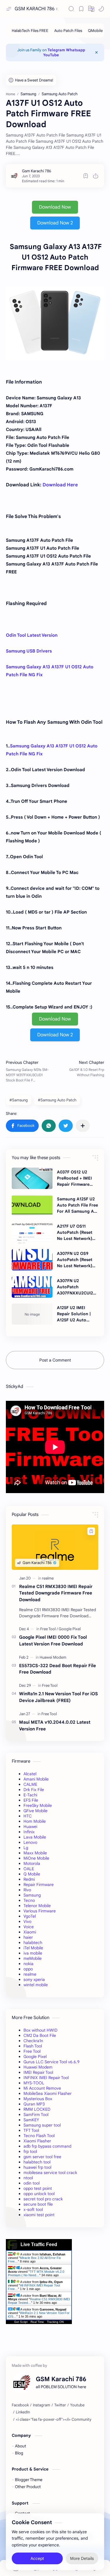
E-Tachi (30, 1795)
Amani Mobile (36, 1779)
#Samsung (19, 1100)
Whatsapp (76, 50)
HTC (28, 1816)
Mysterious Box (38, 2099)
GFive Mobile (35, 1811)
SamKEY (31, 2120)
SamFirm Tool (36, 2115)
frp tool (30, 2151)
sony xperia (34, 1979)
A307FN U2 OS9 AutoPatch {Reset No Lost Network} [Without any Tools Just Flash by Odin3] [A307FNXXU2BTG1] (77, 1260)
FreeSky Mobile (38, 1805)
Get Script (21, 2322)
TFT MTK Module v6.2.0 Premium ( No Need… (36, 2273)
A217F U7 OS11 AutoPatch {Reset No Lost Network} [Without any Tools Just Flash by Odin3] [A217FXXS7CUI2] (76, 1233)
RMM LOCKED (37, 2109)
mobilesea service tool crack (50, 2173)
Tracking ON (55, 2322)
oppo (28, 1969)
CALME (30, 1784)
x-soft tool (33, 2209)
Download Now (55, 207)
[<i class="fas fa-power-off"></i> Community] (54, 2420)
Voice (29, 1927)
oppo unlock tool (39, 2194)
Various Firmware (40, 1911)
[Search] (71, 9)
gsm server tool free (42, 2157)
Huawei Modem (38, 2067)
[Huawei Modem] (53, 1657)
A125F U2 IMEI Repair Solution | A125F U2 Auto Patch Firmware (74, 1314)
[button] (91, 9)
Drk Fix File (34, 1790)
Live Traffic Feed (39, 2244)
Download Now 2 (55, 223)
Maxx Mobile (35, 1853)
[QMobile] (95, 31)
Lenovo (30, 1842)
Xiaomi (30, 1932)
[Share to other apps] (83, 1126)
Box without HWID (40, 2030)
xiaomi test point (39, 2215)
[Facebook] (20, 2405)
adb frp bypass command (47, 2146)
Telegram (56, 50)
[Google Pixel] (70, 1629)
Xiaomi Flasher (37, 2141)
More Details (82, 2558)
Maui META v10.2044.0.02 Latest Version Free (55, 1725)
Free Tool (32, 2051)
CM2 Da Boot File (40, 2035)
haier (28, 1937)
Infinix (29, 1832)
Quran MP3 (34, 2104)
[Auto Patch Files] (68, 31)
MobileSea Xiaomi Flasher (48, 2093)
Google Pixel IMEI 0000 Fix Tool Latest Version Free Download (53, 1640)
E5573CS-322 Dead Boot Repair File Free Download (57, 1669)
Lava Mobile (35, 1837)
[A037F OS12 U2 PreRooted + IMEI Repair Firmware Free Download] (32, 1178)
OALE (29, 1869)
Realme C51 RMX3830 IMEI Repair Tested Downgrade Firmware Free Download (56, 1593)
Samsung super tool (42, 2125)
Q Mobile (32, 1874)
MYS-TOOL (34, 2083)
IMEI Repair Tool (38, 2072)
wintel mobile (36, 1985)
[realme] (48, 1578)
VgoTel (30, 1916)
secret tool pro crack (43, 2199)
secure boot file (38, 2204)
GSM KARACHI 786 (35, 9)
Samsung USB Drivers (29, 651)
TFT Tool (31, 2130)
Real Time (37, 2322)
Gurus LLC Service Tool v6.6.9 (51, 2062)
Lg (26, 1848)
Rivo (27, 1890)
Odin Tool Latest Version (32, 635)
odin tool (32, 2183)
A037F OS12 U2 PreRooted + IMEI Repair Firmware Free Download (74, 1178)
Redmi (29, 1879)
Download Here (60, 485)
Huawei (30, 1827)
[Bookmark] (81, 9)
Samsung (32, 1895)
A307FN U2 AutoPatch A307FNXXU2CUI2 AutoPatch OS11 (75, 1287)
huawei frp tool (37, 2167)
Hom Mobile (35, 1821)
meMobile (33, 1958)
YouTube (51, 55)
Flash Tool (33, 2046)
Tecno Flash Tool (39, 2136)
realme (30, 1974)
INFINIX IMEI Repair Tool (46, 2078)
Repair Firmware (39, 1885)
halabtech (33, 1943)
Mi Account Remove (42, 2088)
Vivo (27, 1921)
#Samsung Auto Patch (57, 1100)
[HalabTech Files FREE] (30, 31)
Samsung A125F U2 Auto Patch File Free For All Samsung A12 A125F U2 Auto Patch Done (77, 1205)
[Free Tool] (49, 1629)
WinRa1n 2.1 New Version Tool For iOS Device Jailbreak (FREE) (59, 1697)
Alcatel (30, 1774)
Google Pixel (35, 2057)
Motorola (32, 1863)
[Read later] (86, 176)
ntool (28, 2178)
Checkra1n (33, 2041)
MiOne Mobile (36, 1858)
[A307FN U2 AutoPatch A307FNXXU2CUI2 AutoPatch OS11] (32, 1287)
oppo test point (38, 2188)
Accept (37, 2558)
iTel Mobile (33, 1948)
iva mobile (33, 1953)
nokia (28, 1964)
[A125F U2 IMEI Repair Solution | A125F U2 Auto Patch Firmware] (32, 1314)
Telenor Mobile (37, 1906)
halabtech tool (37, 2162)
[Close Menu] (97, 52)
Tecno (29, 1900)
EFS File (31, 1800)
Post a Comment (55, 1360)
